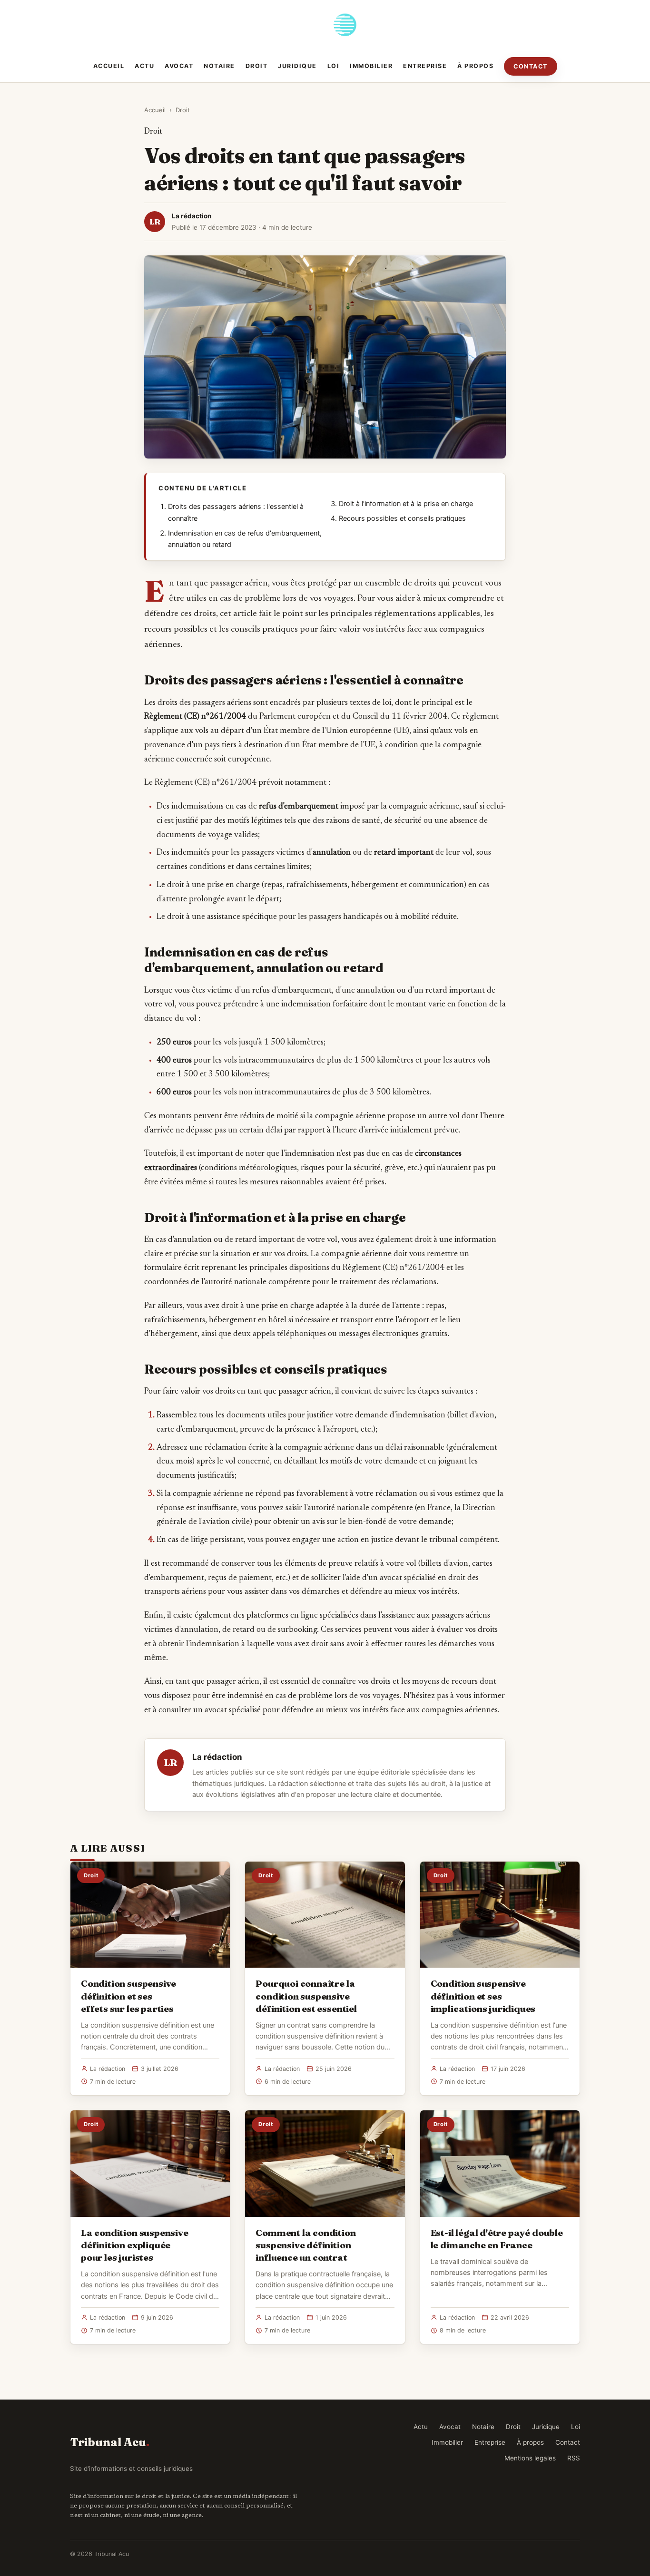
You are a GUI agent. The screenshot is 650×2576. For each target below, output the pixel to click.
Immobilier (371, 66)
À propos (475, 66)
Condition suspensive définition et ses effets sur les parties (128, 1996)
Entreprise (425, 66)
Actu (144, 66)
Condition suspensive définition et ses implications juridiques (483, 1996)
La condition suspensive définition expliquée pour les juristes (135, 2245)
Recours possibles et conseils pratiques (402, 518)
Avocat (179, 66)
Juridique (297, 66)
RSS (574, 2458)
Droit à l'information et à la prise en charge (406, 504)
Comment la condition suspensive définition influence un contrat (305, 2245)
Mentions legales (530, 2458)
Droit (257, 66)
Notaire (219, 66)
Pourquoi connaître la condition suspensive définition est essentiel (306, 1996)
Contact (531, 66)
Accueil (109, 66)
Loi (334, 66)
